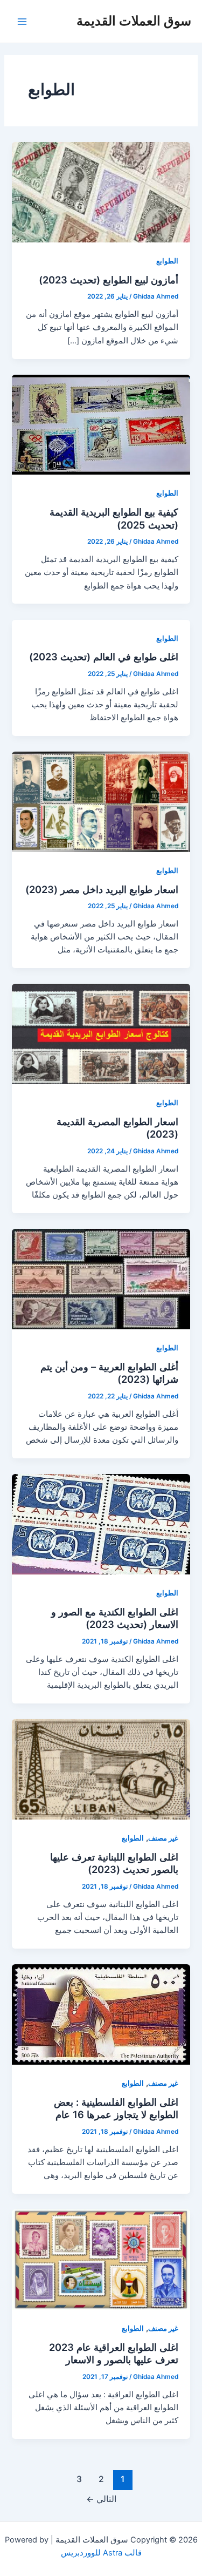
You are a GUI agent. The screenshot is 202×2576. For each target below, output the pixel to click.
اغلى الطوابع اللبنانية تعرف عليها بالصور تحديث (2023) (114, 1863)
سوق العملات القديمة (134, 21)
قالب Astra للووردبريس (101, 2553)
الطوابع (167, 261)
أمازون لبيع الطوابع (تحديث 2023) (109, 280)
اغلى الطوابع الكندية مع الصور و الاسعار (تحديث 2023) (115, 1618)
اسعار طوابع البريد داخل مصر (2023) (102, 889)
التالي (101, 2499)
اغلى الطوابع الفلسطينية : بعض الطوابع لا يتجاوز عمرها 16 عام (116, 2108)
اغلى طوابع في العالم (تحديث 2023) (104, 657)
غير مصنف (163, 1838)
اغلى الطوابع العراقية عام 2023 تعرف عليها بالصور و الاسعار (114, 2354)
